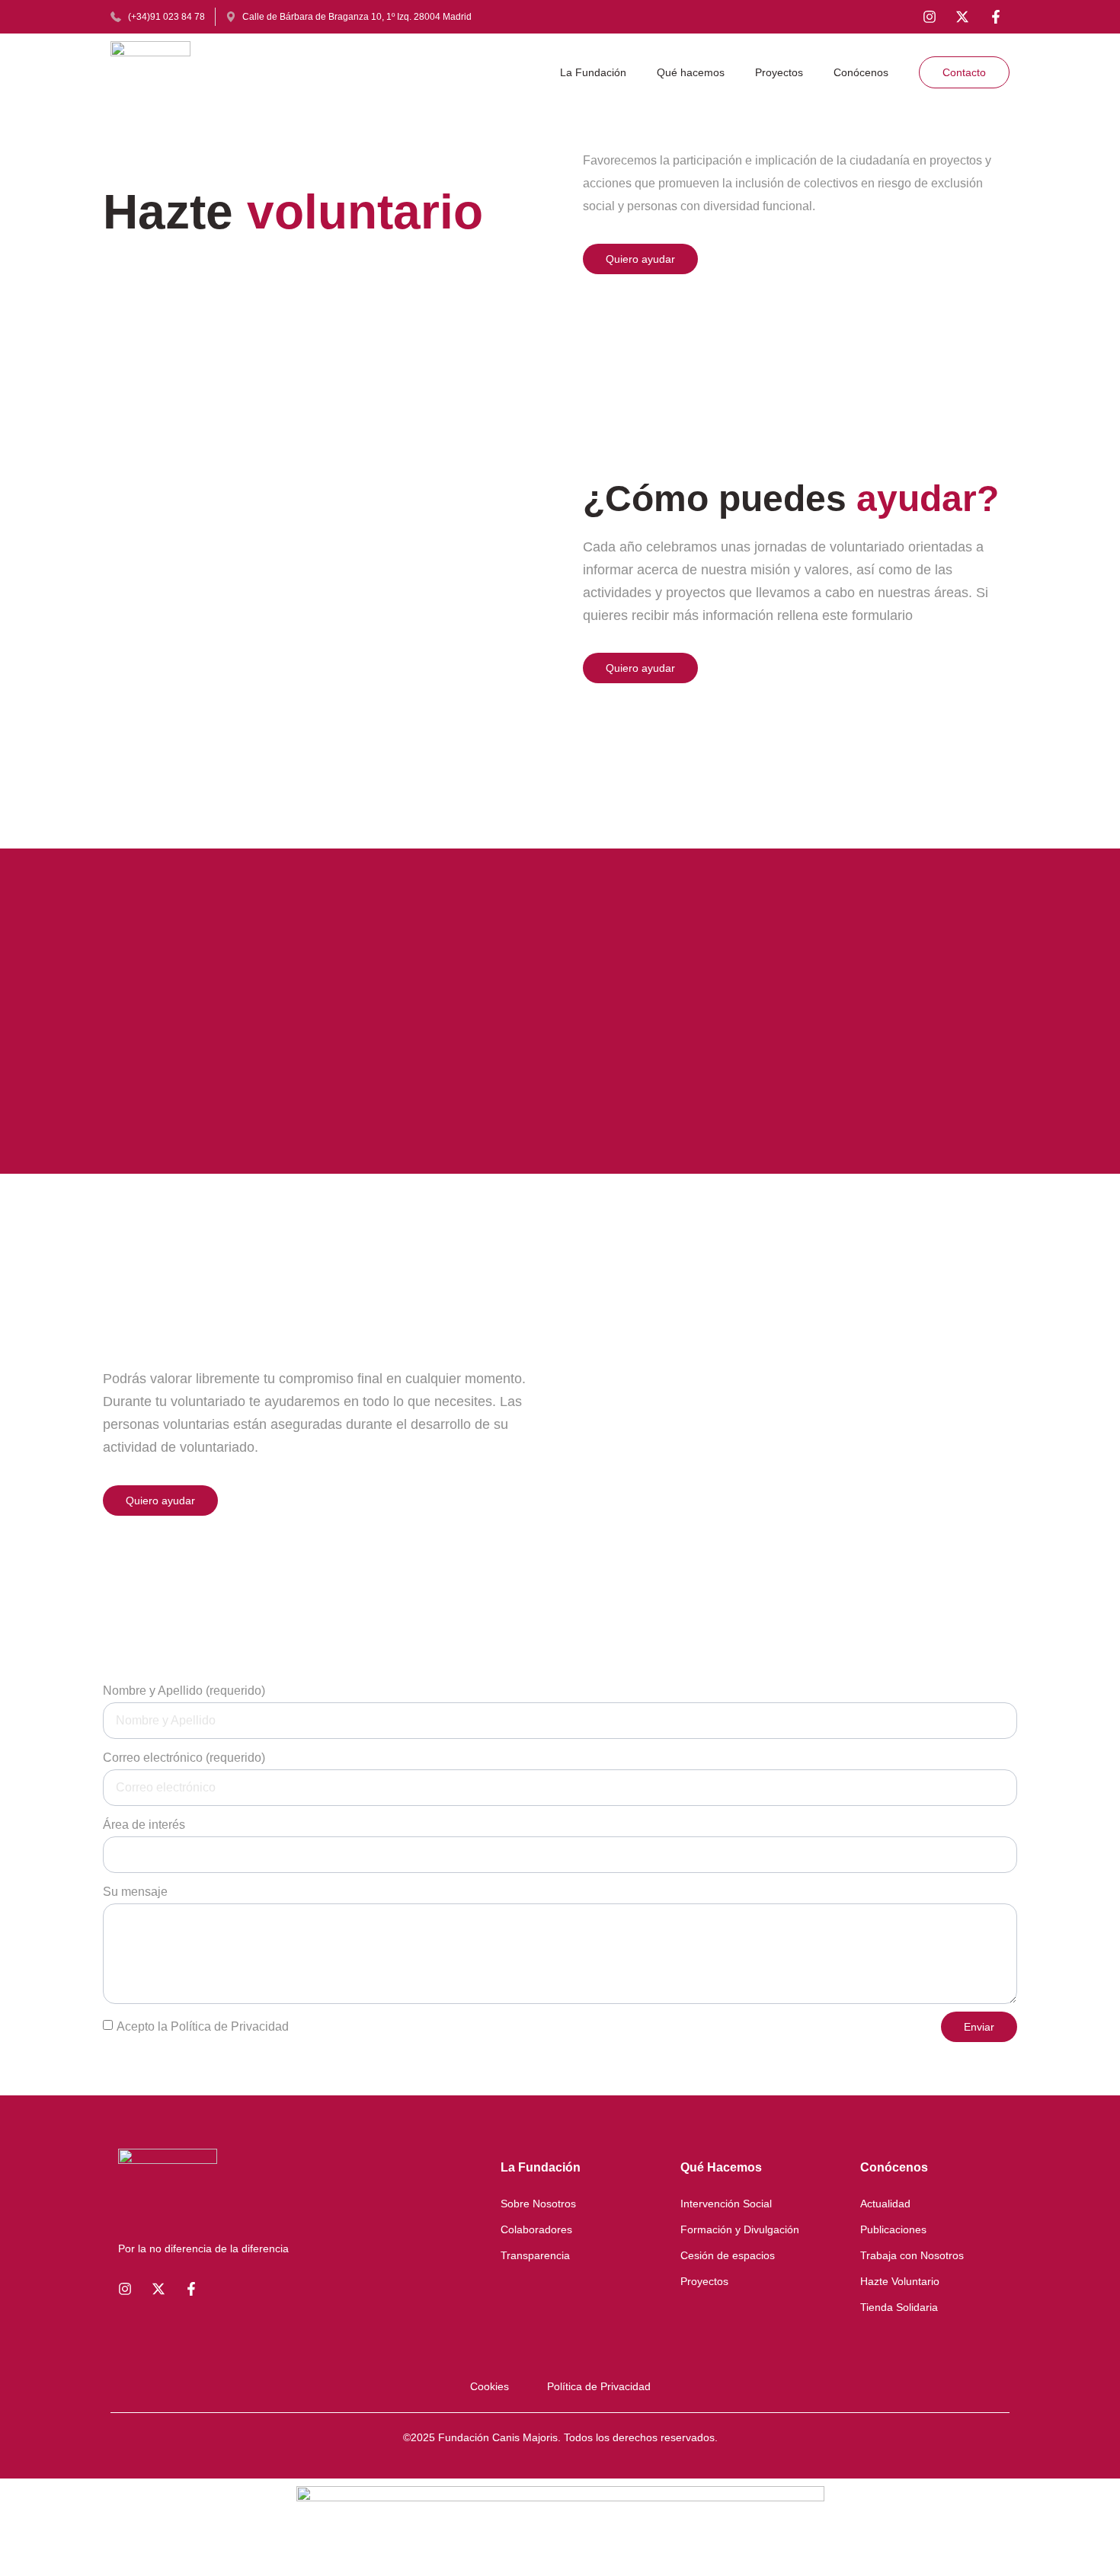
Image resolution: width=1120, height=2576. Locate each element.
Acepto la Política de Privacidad (203, 2026)
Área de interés (144, 1825)
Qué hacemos (691, 72)
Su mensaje (135, 1892)
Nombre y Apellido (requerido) (184, 1691)
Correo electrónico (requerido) (184, 1758)
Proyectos (779, 72)
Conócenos (861, 72)
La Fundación (593, 72)
